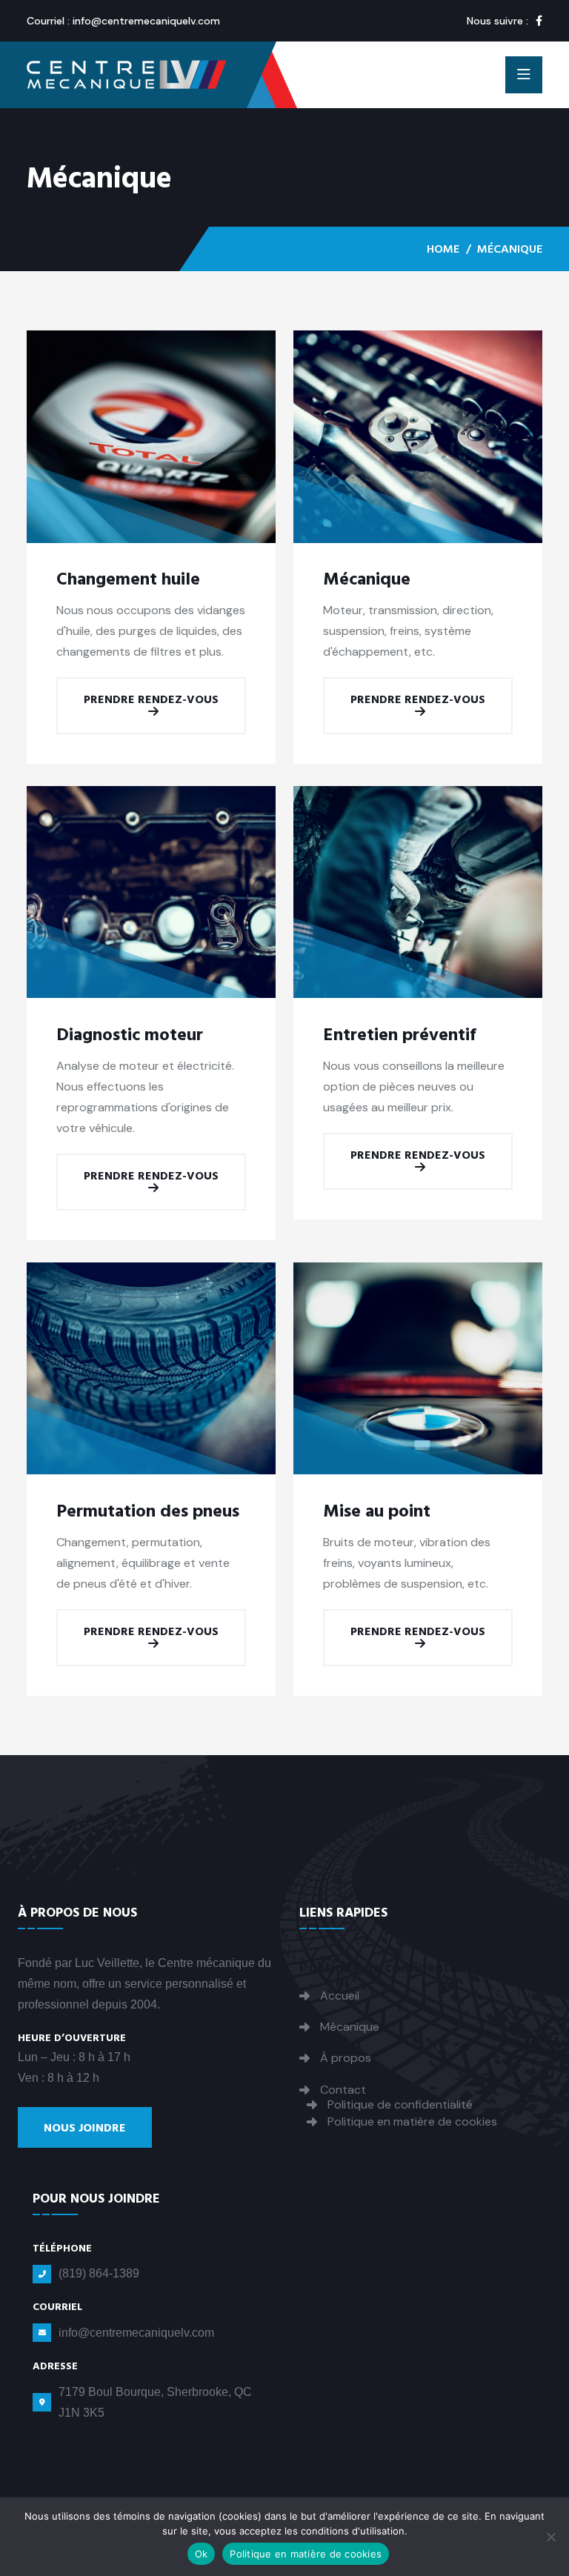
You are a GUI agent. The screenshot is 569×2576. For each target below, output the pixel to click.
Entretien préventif (400, 1035)
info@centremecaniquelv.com (146, 21)
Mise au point (377, 1511)
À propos (346, 2058)
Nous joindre (85, 2128)
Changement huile (128, 579)
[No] (550, 2537)
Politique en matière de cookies (412, 2121)
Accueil (340, 1996)
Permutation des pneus (148, 1511)
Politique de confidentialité (400, 2104)
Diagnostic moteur (130, 1035)
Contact (343, 2090)
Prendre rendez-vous (151, 699)
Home (443, 249)
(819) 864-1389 (99, 2273)
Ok (202, 2554)
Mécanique (367, 579)
